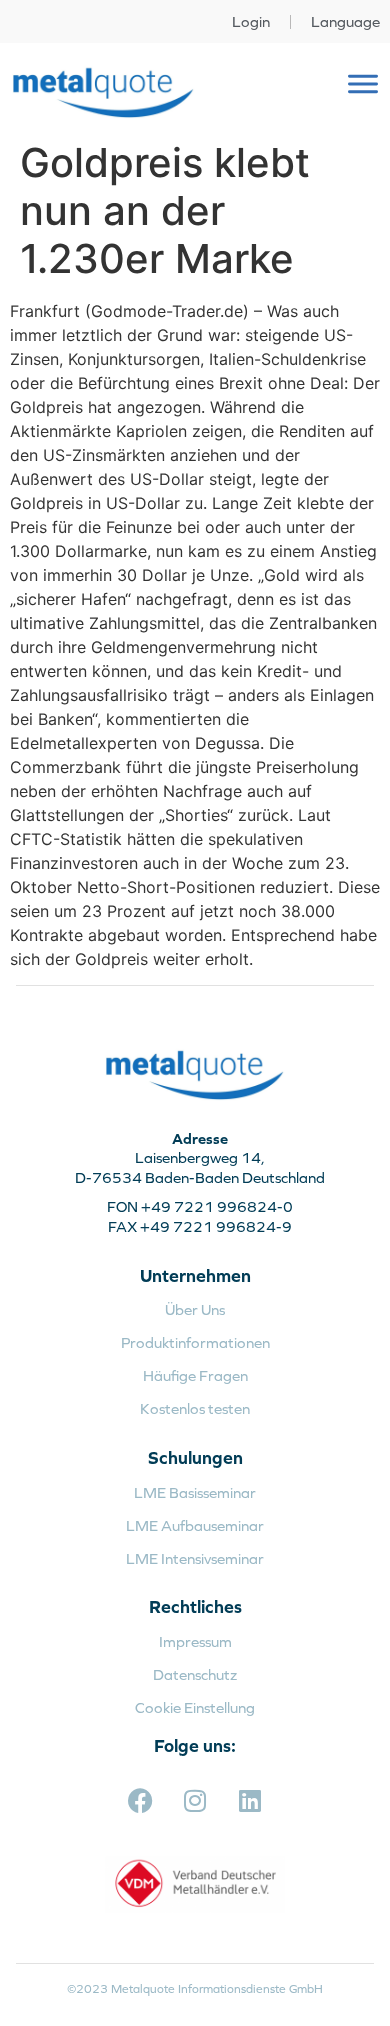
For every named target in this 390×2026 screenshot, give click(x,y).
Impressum (195, 1641)
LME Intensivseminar (195, 1558)
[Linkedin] (250, 1801)
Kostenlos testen (195, 1408)
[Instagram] (195, 1801)
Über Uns (195, 1309)
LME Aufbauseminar (195, 1525)
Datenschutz (195, 1674)
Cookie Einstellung (195, 1707)
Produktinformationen (195, 1342)
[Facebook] (140, 1801)
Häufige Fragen (195, 1375)
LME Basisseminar (195, 1492)
